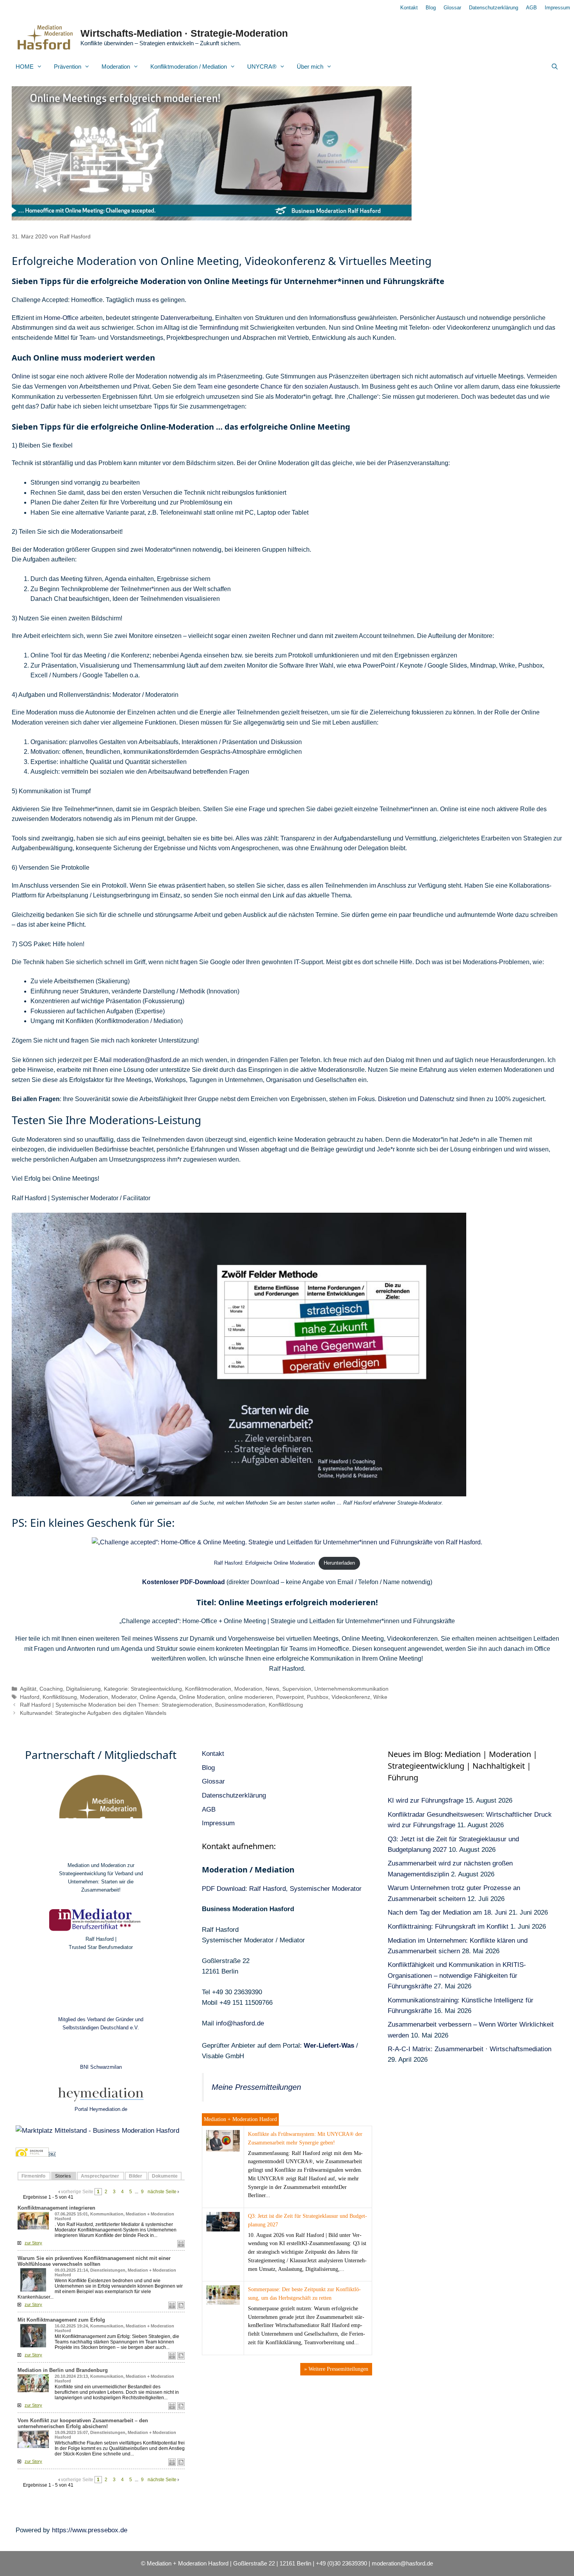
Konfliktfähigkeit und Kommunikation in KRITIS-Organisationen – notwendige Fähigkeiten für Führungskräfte (457, 1975)
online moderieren (250, 1697)
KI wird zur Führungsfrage (426, 1801)
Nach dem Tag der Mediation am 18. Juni (447, 1912)
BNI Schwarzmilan (101, 2067)
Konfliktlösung (60, 1697)
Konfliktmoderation (208, 1689)
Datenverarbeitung (186, 318)
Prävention (68, 67)
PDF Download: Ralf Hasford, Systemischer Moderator (282, 1889)
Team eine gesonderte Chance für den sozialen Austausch (278, 386)
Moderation (116, 67)
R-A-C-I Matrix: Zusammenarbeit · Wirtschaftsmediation (470, 2049)
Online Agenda (158, 1697)
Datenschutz (437, 1099)
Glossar (452, 8)
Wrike (380, 1697)
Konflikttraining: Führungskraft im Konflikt (448, 1927)
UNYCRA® (262, 67)
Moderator (124, 1697)
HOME (25, 67)
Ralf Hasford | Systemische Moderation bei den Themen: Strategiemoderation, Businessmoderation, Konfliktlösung (161, 1705)
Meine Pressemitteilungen (256, 2087)
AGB (531, 8)
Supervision (297, 1689)
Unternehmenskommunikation (351, 1689)
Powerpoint (290, 1697)
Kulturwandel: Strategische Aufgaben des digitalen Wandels (93, 1713)
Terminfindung (219, 328)
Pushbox (318, 1697)
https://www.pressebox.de (90, 2530)
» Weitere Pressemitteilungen (336, 2369)
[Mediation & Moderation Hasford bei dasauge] (32, 2154)
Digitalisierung (83, 1689)
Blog (431, 8)
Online (21, 376)
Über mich (310, 67)
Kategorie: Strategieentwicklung (143, 1689)
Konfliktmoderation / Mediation (189, 67)
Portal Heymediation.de (101, 2109)
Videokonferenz (351, 1697)
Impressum (557, 8)
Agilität (28, 1689)
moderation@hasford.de (147, 1060)
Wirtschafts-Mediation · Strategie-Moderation (184, 33)
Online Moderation (202, 1697)
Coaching (51, 1689)
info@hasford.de (240, 2023)
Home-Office (61, 318)
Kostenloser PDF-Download (184, 1582)
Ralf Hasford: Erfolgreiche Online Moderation (264, 1563)
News (272, 1689)
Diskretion (392, 1099)
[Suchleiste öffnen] (555, 67)
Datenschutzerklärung (494, 8)
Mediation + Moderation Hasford (240, 2119)
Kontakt (409, 8)
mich (108, 1040)
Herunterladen (339, 1563)
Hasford (30, 1697)
